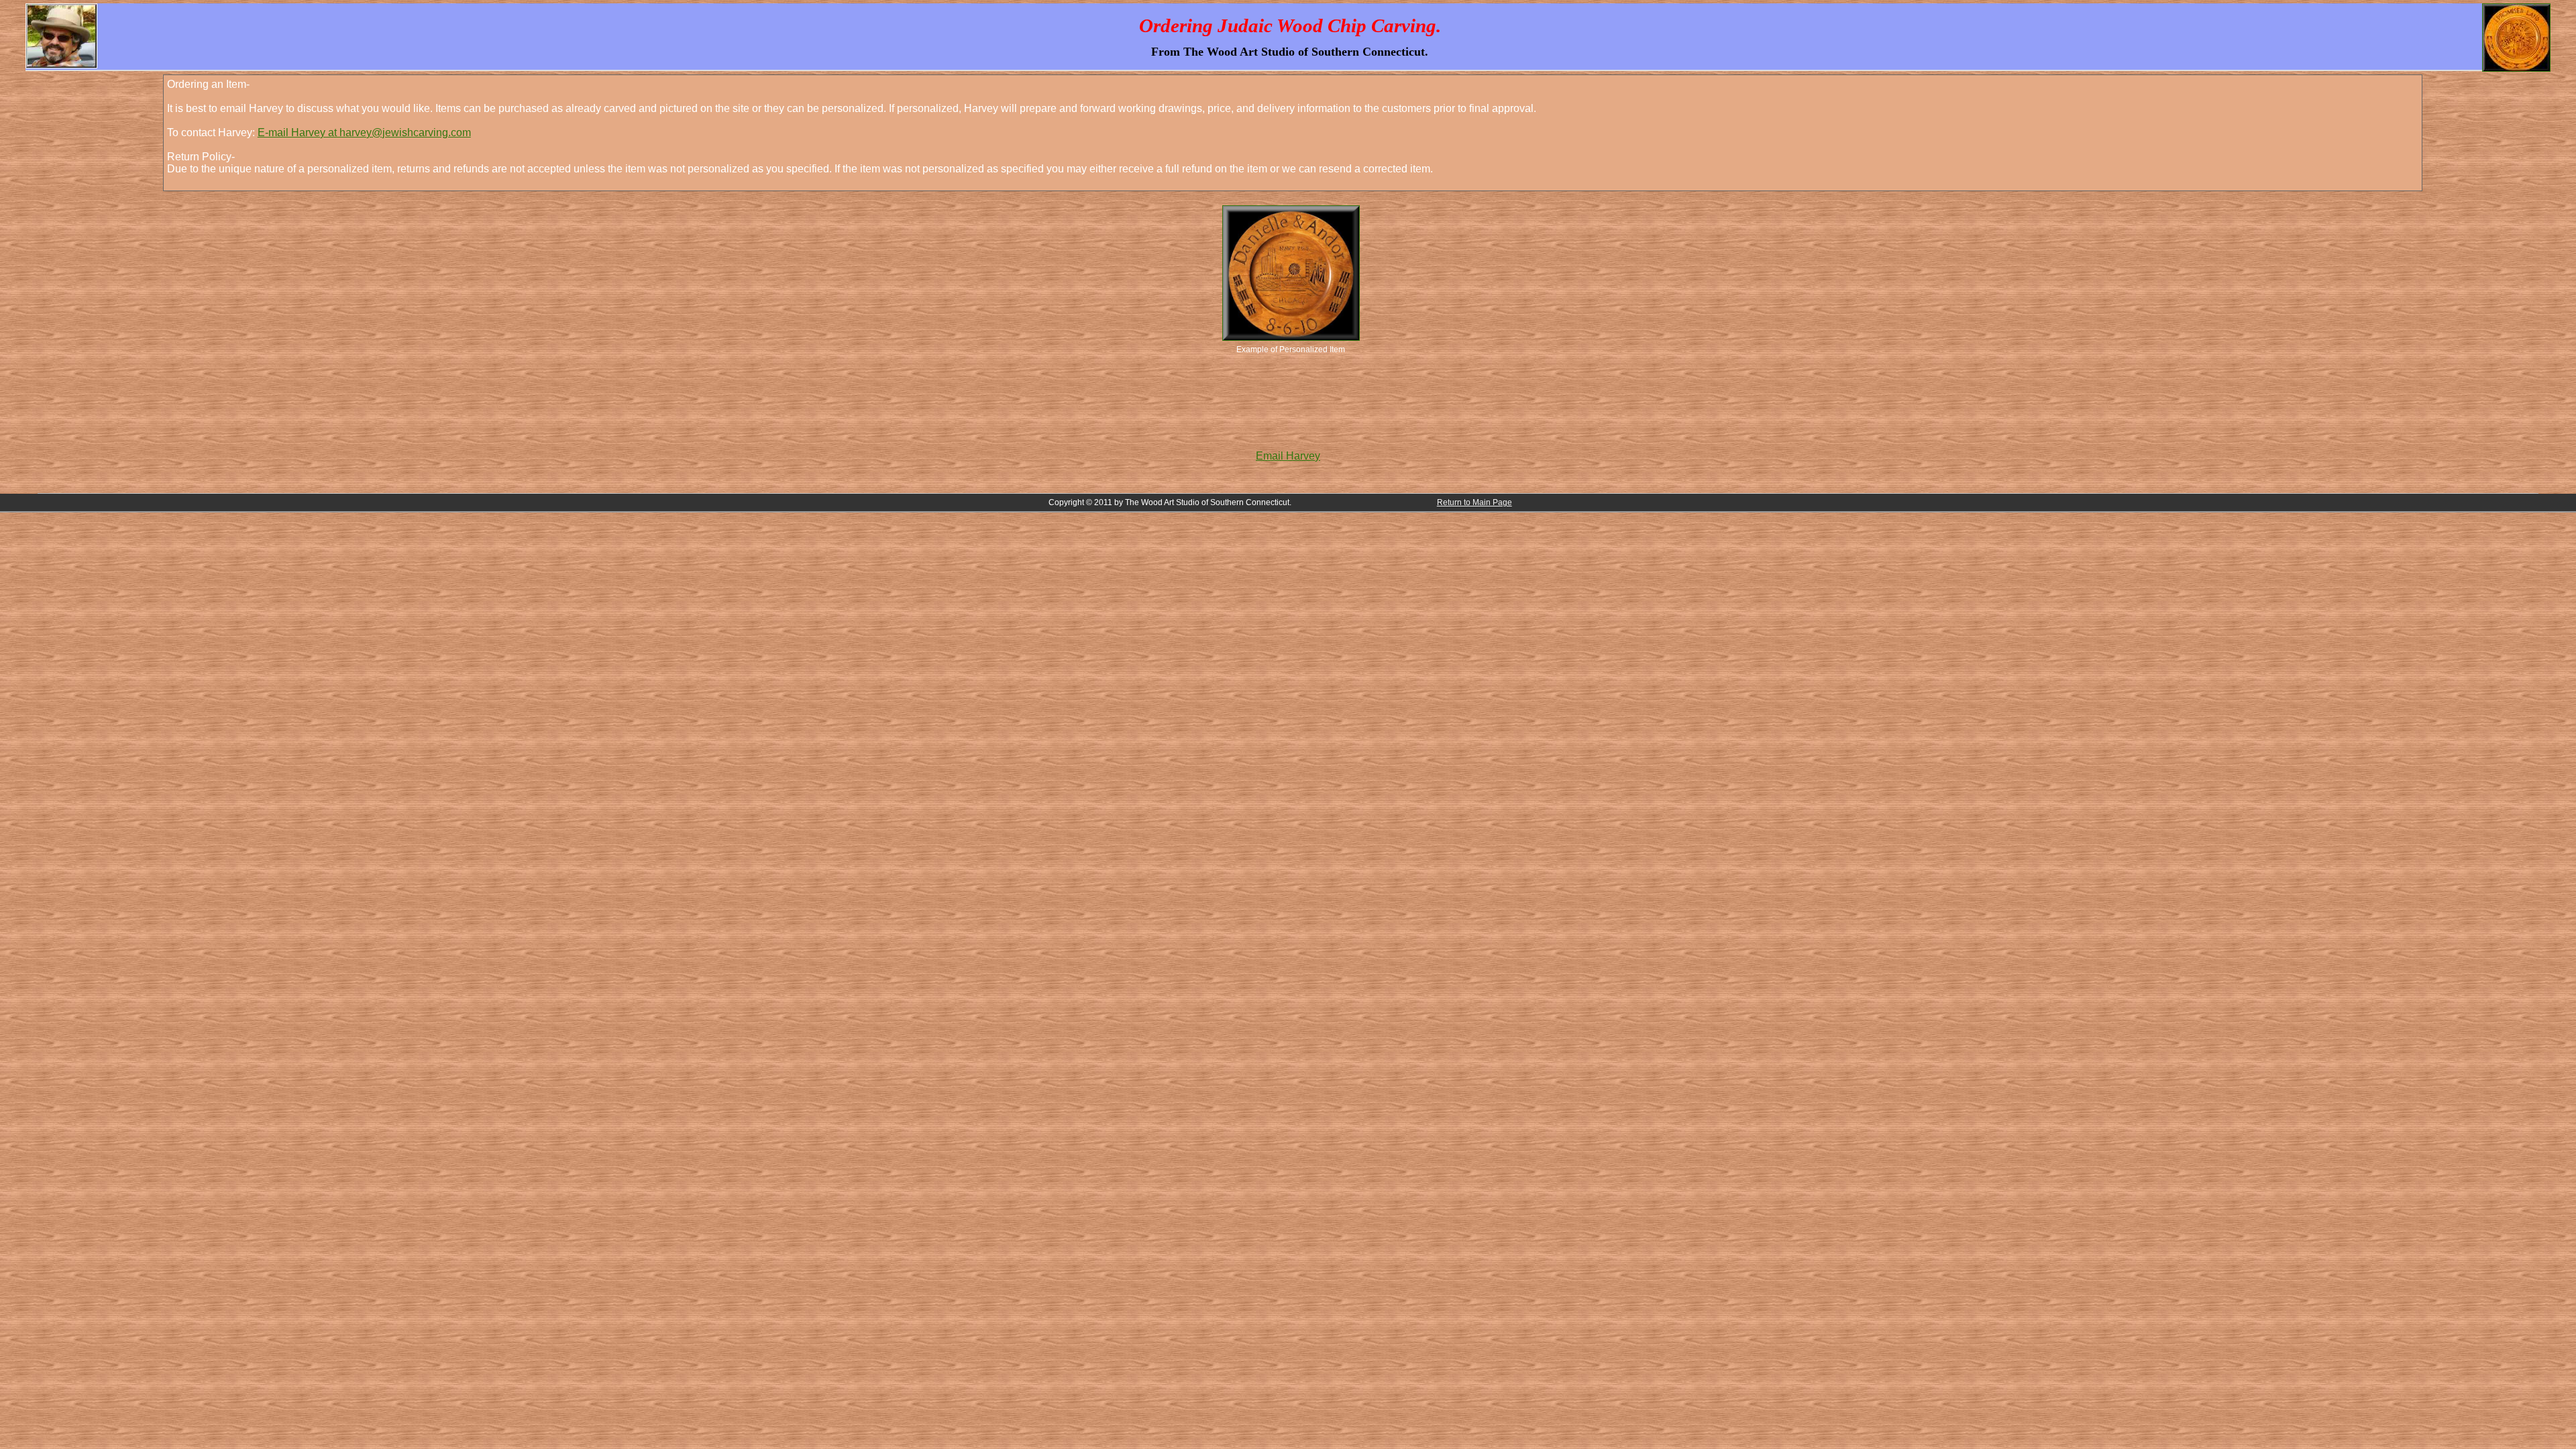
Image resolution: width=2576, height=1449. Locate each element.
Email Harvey (1288, 456)
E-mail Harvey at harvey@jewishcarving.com (364, 132)
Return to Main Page (1474, 502)
